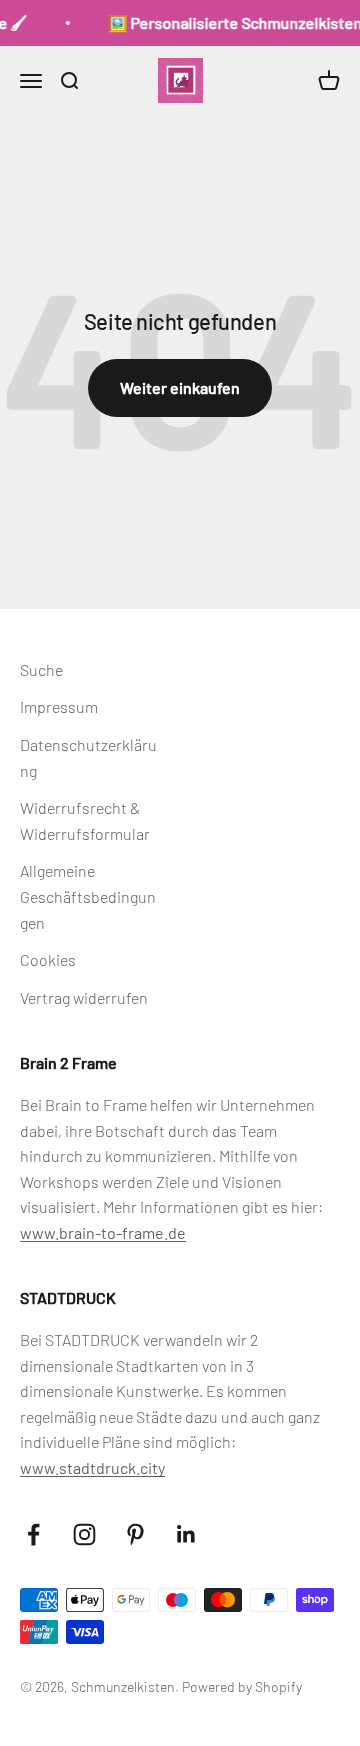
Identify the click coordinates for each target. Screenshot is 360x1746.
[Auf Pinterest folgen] (135, 1534)
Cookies (48, 959)
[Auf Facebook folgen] (33, 1534)
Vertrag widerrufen (84, 997)
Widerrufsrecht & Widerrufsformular (85, 820)
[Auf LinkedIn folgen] (186, 1534)
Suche (41, 669)
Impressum (59, 706)
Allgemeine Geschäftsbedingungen (88, 896)
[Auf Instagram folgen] (84, 1534)
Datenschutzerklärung (88, 757)
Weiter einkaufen (180, 387)
